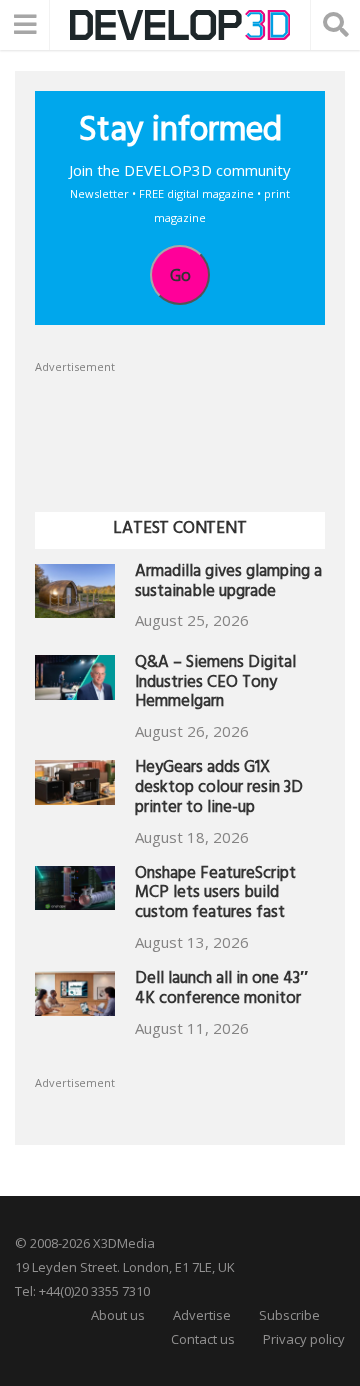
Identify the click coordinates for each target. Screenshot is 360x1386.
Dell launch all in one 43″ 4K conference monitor (221, 990)
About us (118, 1315)
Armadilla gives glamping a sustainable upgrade (228, 583)
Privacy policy (304, 1339)
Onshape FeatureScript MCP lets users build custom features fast (215, 895)
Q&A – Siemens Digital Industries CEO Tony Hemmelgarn (215, 684)
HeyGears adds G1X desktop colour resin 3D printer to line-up (219, 789)
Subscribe (289, 1315)
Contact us (203, 1339)
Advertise (202, 1315)
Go (180, 275)
